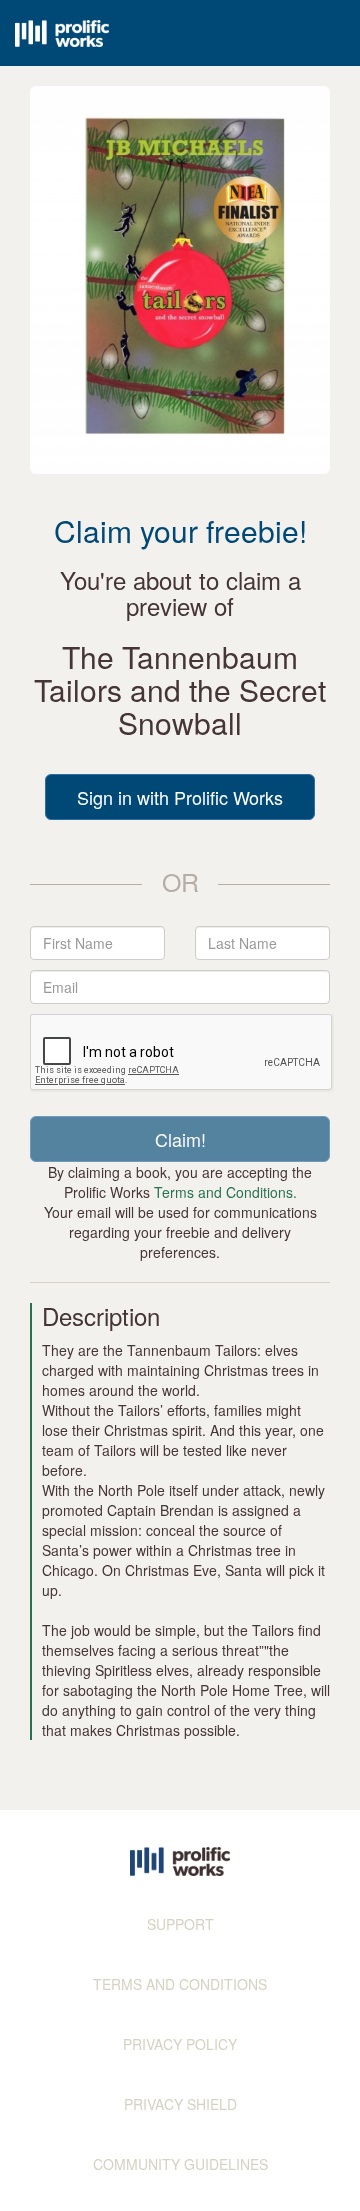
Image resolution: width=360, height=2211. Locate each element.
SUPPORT (180, 1924)
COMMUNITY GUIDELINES (180, 2164)
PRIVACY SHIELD (180, 2104)
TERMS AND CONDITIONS (180, 1984)
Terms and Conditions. (225, 1192)
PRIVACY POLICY (180, 2044)
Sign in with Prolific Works (180, 797)
